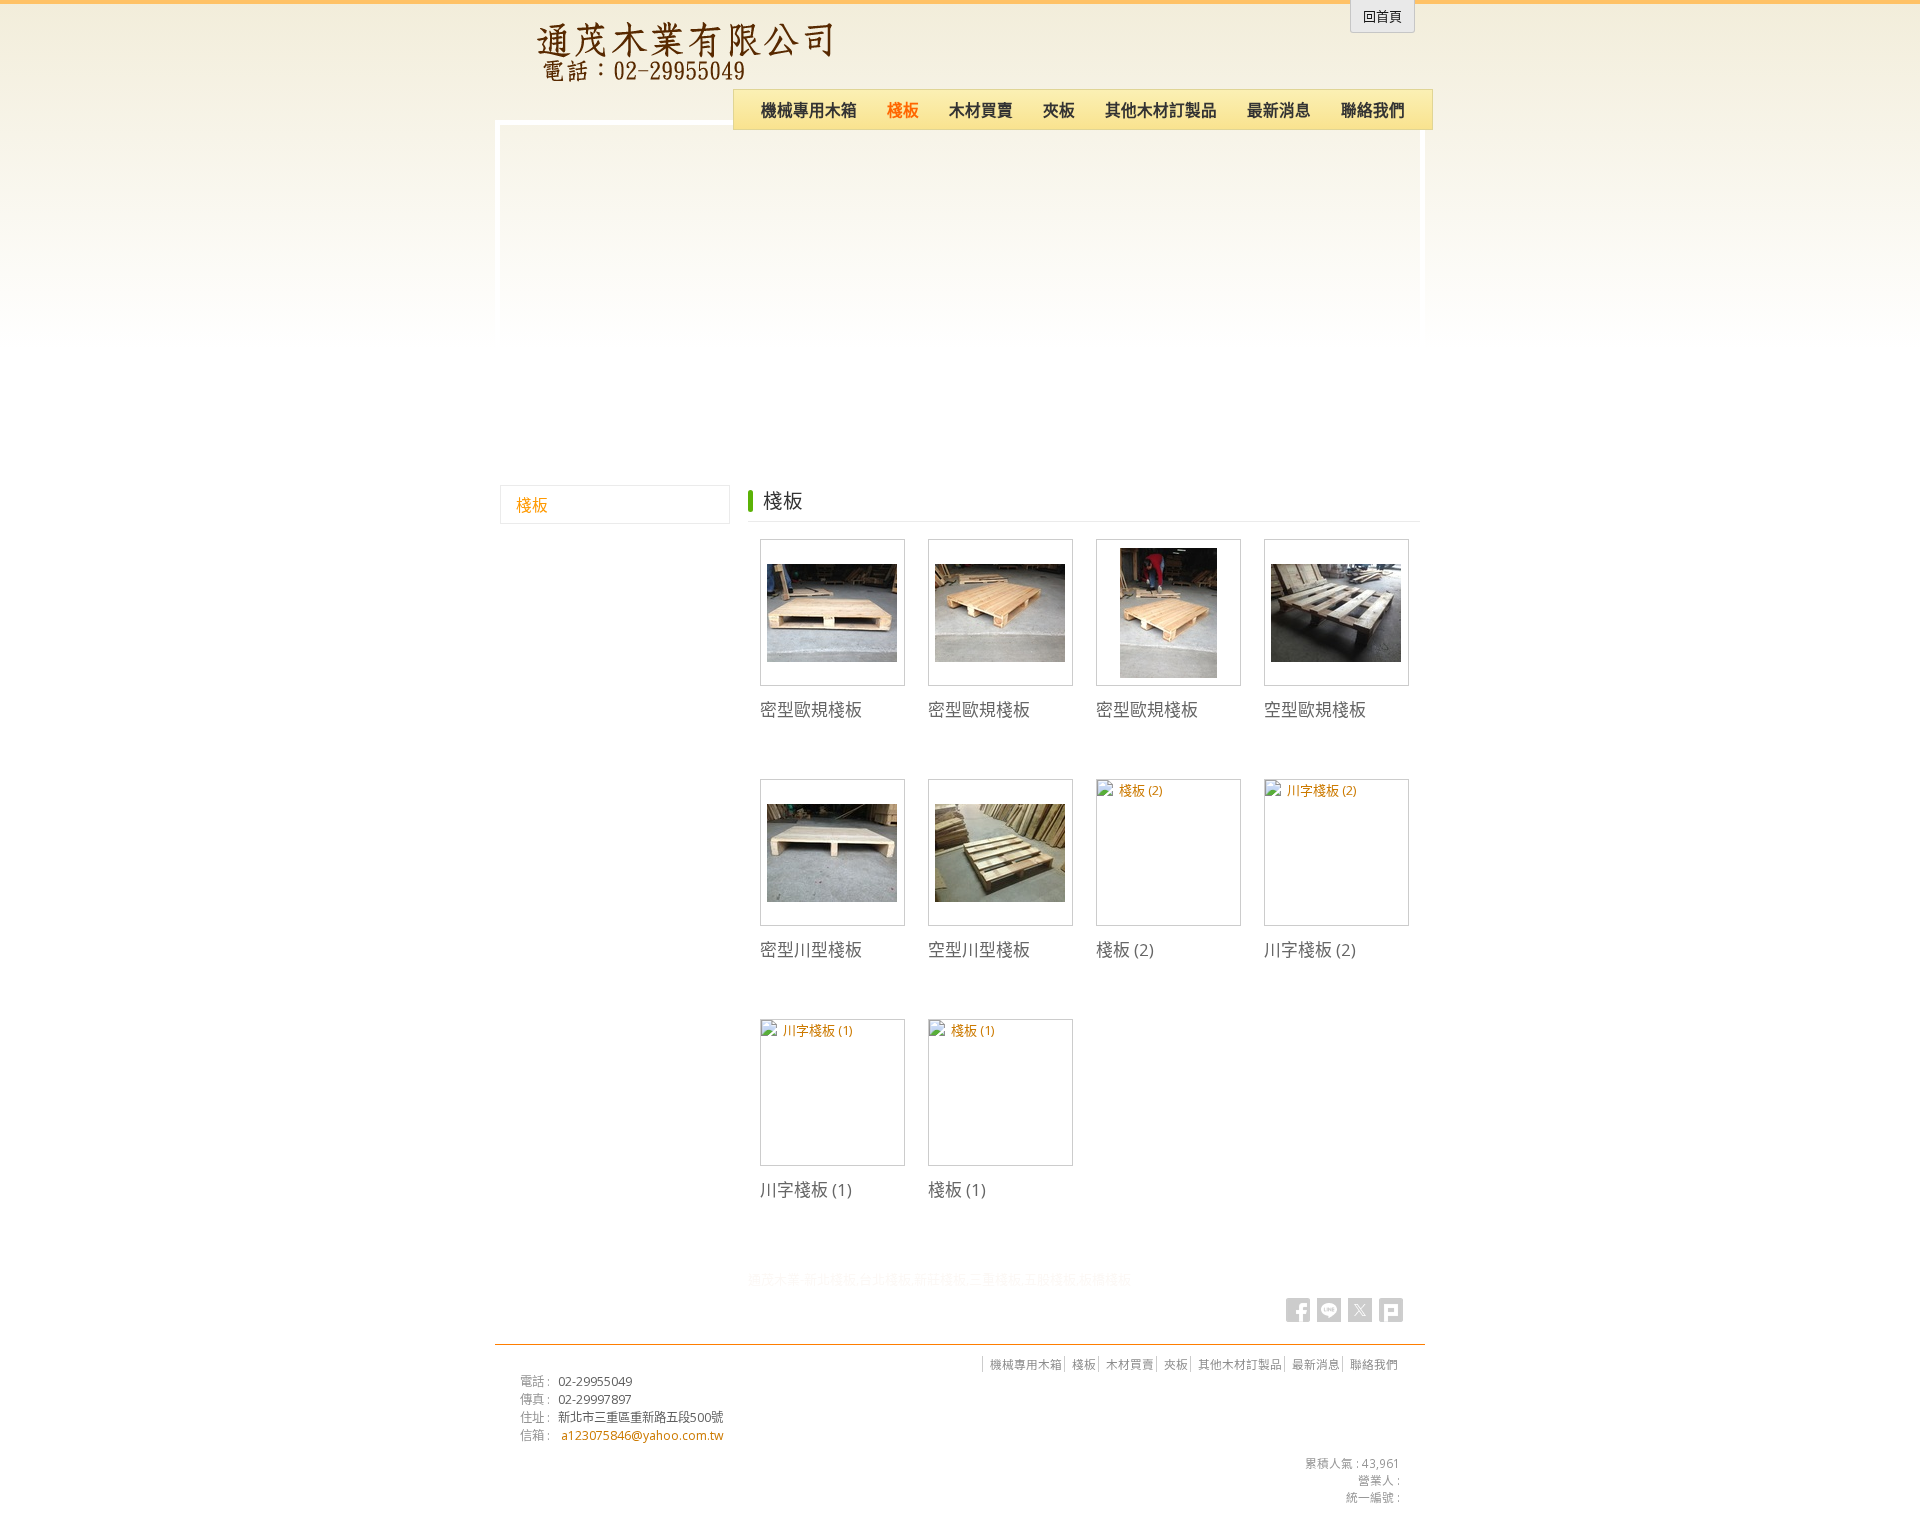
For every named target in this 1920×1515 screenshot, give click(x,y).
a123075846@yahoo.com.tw (642, 1435)
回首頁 (1382, 16)
